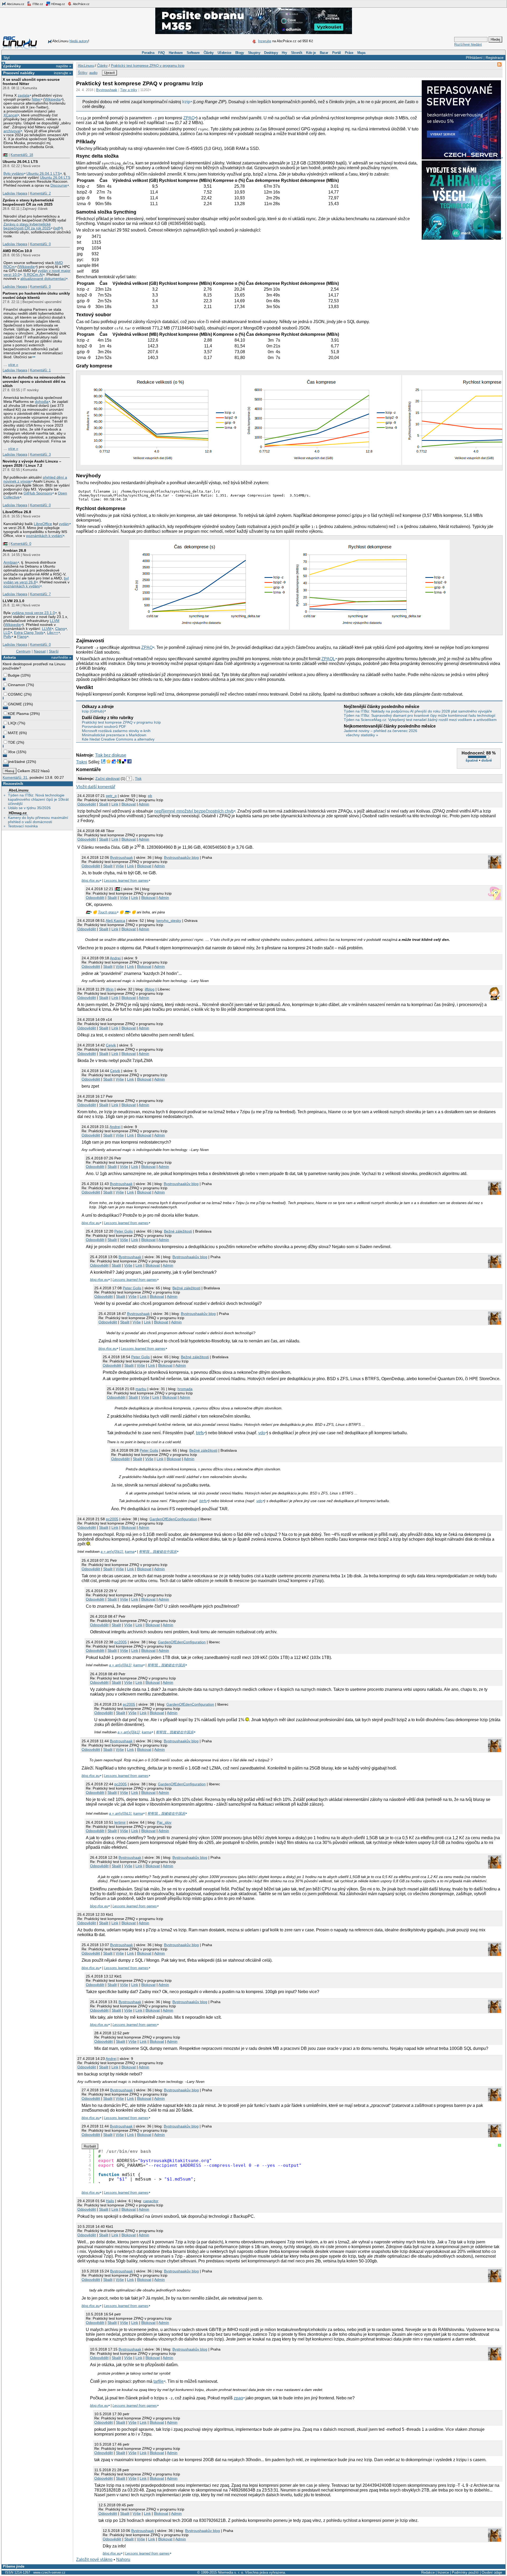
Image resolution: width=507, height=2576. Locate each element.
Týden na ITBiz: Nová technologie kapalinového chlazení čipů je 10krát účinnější (38, 799)
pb (150, 796)
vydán (64, 524)
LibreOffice (43, 524)
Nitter (36, 99)
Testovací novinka (23, 826)
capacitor (151, 2201)
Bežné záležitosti (178, 1231)
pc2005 (112, 1519)
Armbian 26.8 (14, 550)
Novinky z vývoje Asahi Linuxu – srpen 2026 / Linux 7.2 (32, 463)
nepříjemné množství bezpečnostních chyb (194, 811)
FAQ (161, 53)
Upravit (109, 73)
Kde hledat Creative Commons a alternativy (118, 739)
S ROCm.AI (33, 275)
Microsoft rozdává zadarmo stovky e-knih (116, 731)
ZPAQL (328, 659)
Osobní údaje (492, 2572)
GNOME (15, 704)
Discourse (59, 185)
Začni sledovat (107, 779)
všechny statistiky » (362, 735)
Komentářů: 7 (40, 594)
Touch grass (107, 912)
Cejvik (111, 1045)
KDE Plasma (18, 714)
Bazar (324, 53)
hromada (185, 1389)
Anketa (10, 657)
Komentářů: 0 (40, 244)
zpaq (238, 2398)
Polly (7, 637)
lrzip (186, 102)
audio (93, 73)
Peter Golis (124, 1231)
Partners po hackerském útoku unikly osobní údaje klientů (36, 295)
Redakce (428, 2572)
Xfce (12, 752)
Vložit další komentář (96, 787)
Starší (54, 651)
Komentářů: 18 (22, 155)
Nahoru (123, 2560)
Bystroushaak (107, 90)
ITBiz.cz (37, 4)
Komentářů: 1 (40, 370)
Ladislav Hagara (15, 193)
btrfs (200, 1433)
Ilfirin (110, 989)
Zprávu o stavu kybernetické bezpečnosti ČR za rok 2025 (27, 226)
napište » (64, 66)
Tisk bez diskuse (111, 755)
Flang (22, 637)
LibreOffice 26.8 (17, 512)
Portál (337, 53)
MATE (13, 733)
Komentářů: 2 (40, 193)
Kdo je (311, 53)
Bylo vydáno (14, 174)
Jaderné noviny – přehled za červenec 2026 (381, 731)
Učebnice (224, 53)
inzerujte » (63, 73)
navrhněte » (61, 657)
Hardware (176, 53)
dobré (487, 760)
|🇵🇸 (5, 155)
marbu (141, 1389)
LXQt (12, 723)
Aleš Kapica (115, 921)
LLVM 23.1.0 (13, 601)
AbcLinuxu (19, 790)
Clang (60, 629)
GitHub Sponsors (38, 493)
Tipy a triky (129, 90)
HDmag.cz (58, 4)
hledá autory (79, 41)
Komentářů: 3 (40, 454)
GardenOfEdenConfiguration (173, 1519)
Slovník (297, 53)
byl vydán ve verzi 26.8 (36, 580)
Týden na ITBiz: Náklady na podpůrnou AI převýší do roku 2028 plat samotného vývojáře (418, 711)
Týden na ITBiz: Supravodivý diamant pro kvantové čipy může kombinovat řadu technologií (420, 715)
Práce (349, 53)
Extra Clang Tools (29, 633)
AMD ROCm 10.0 (17, 251)
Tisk (138, 779)
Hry (284, 53)
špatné (472, 760)
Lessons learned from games (126, 881)
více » (13, 365)
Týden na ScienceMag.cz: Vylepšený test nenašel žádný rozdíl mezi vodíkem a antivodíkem (420, 720)
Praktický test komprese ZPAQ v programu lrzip (148, 66)
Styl (6, 58)
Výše (120, 866)
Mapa (361, 53)
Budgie (14, 675)
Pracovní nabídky (19, 73)
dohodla (42, 402)
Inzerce (443, 2572)
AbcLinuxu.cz (15, 4)
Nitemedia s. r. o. (231, 2572)
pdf (57, 228)
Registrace (495, 58)
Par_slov (164, 1822)
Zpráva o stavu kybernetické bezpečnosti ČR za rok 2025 (28, 202)
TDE (12, 742)
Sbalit (104, 804)
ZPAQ (189, 118)
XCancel (10, 115)
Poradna (148, 53)
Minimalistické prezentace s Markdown (114, 735)
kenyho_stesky (169, 921)
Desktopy (271, 53)
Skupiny (254, 53)
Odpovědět (87, 804)
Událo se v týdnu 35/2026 (29, 808)
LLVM (55, 621)
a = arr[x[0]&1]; (112, 1552)
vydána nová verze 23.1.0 (33, 613)
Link (115, 804)
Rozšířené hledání (468, 44)
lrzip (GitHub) (93, 711)
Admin (144, 804)
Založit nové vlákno (94, 2560)
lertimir (120, 1822)
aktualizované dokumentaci (43, 279)
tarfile (159, 2381)
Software (193, 53)
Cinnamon (17, 685)
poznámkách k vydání (44, 536)
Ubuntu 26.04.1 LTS (20, 162)
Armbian (10, 562)
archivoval (12, 131)
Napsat (40, 651)
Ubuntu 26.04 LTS (55, 178)
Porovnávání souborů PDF (104, 726)
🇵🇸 (88, 912)
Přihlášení (474, 58)
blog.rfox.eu (91, 881)
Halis (110, 2201)
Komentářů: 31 (15, 777)
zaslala (24, 95)
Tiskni (82, 762)
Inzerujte (265, 41)
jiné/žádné (17, 762)
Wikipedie (27, 267)
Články (209, 53)
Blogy (240, 53)
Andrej (115, 958)
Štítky (83, 73)
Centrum (23, 651)
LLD (7, 633)
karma (130, 1552)
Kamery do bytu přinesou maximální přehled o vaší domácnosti (38, 820)
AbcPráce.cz (81, 4)
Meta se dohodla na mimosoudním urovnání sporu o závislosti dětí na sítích (34, 381)
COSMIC (15, 694)
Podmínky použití (465, 2572)
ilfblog (150, 989)
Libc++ (53, 633)
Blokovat (129, 804)
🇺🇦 (127, 912)
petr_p (111, 796)
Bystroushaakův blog (181, 857)
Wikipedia (53, 99)
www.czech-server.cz (49, 2572)
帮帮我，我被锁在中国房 (158, 1552)
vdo (262, 1433)
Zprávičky (12, 66)
